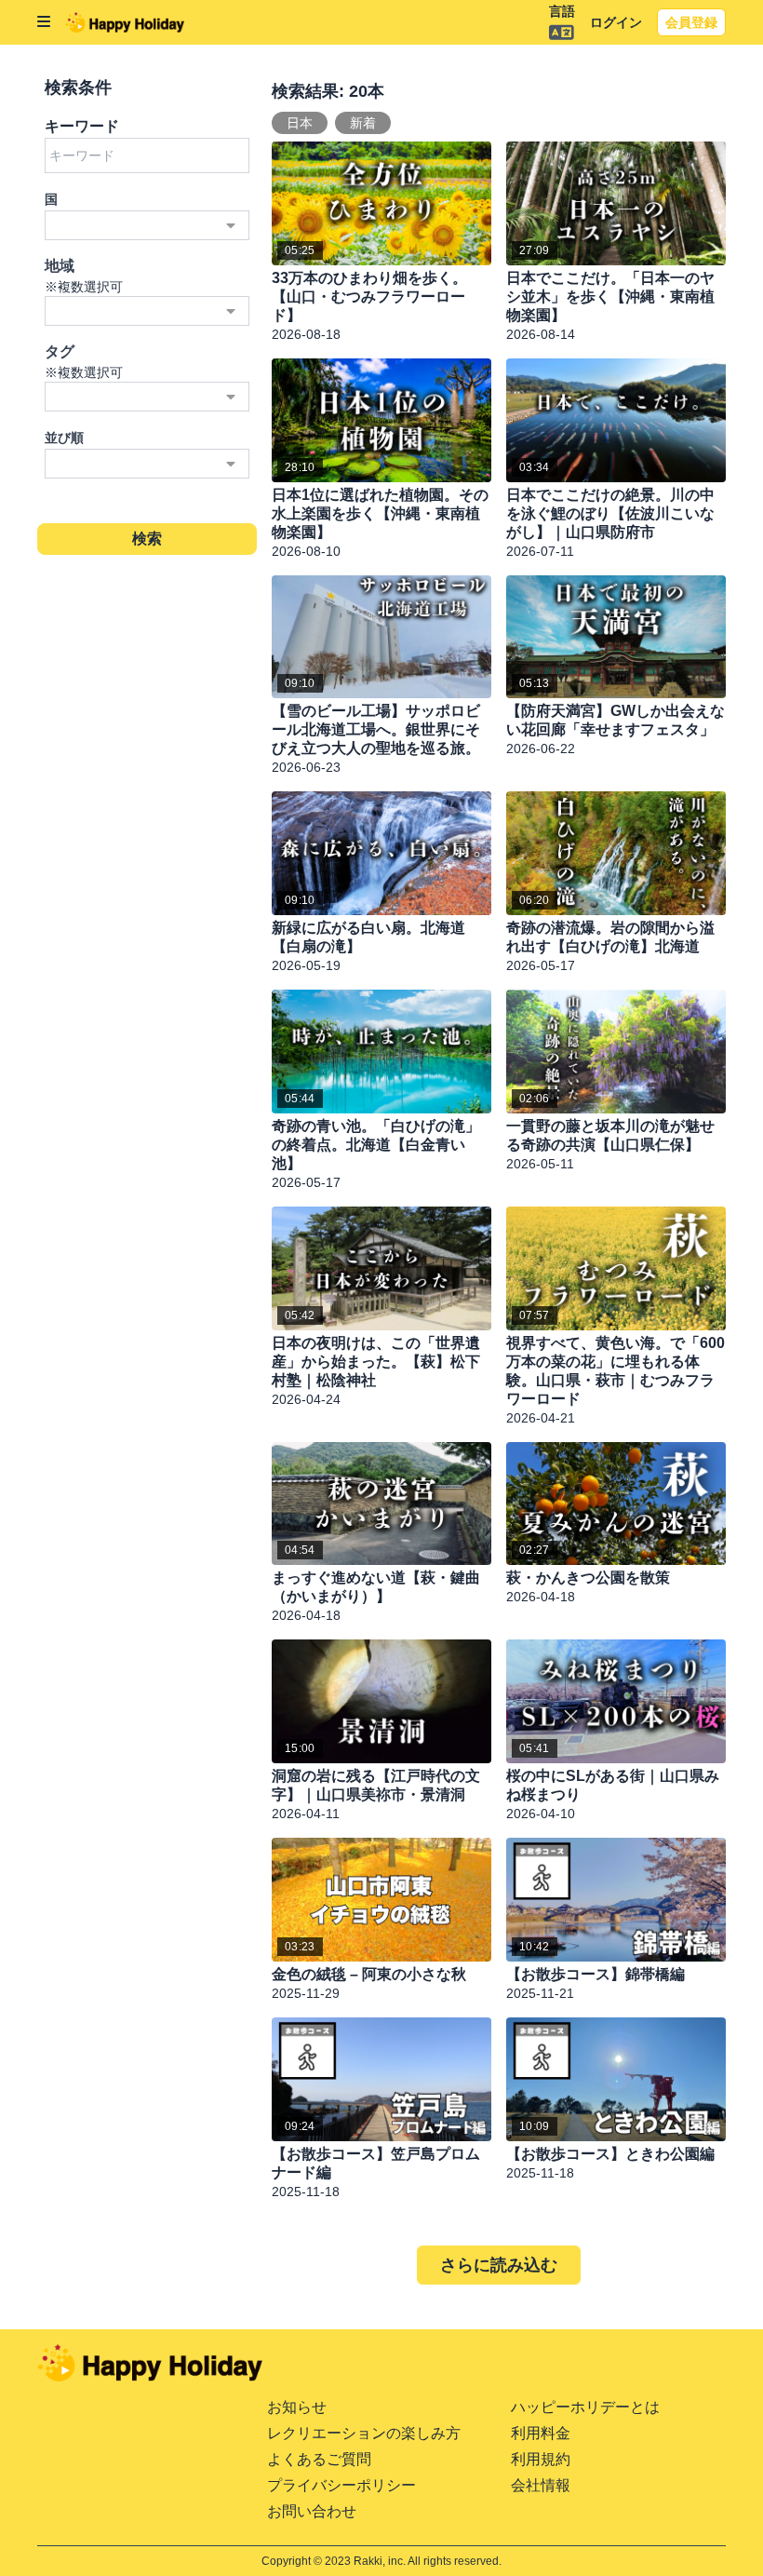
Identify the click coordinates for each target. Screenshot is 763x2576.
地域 (60, 266)
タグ (60, 351)
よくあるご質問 (319, 2459)
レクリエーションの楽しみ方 (364, 2433)
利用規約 (541, 2459)
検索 (147, 539)
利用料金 (541, 2433)
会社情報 (541, 2485)
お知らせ (297, 2407)
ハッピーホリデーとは (585, 2407)
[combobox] (147, 225)
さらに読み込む (499, 2265)
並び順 (64, 438)
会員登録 (691, 22)
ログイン (616, 22)
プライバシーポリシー (341, 2485)
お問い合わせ (312, 2511)
